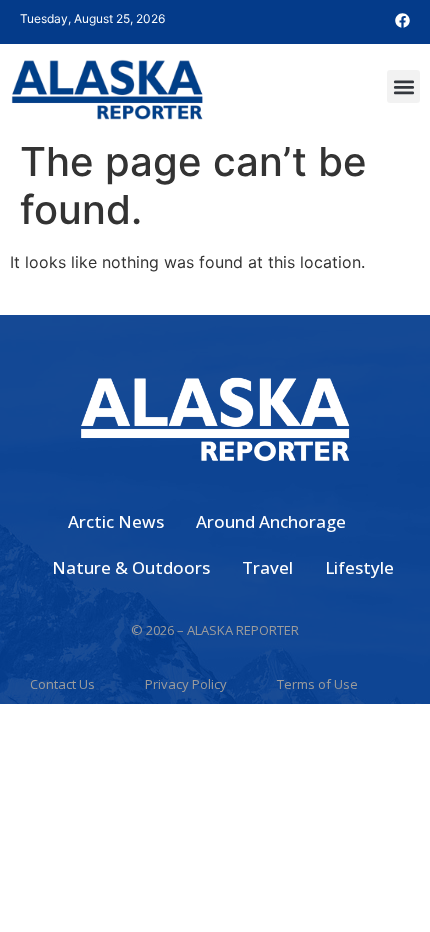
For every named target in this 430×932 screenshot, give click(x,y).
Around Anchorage (271, 521)
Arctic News (116, 521)
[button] (403, 86)
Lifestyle (359, 567)
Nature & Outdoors (131, 567)
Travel (267, 567)
